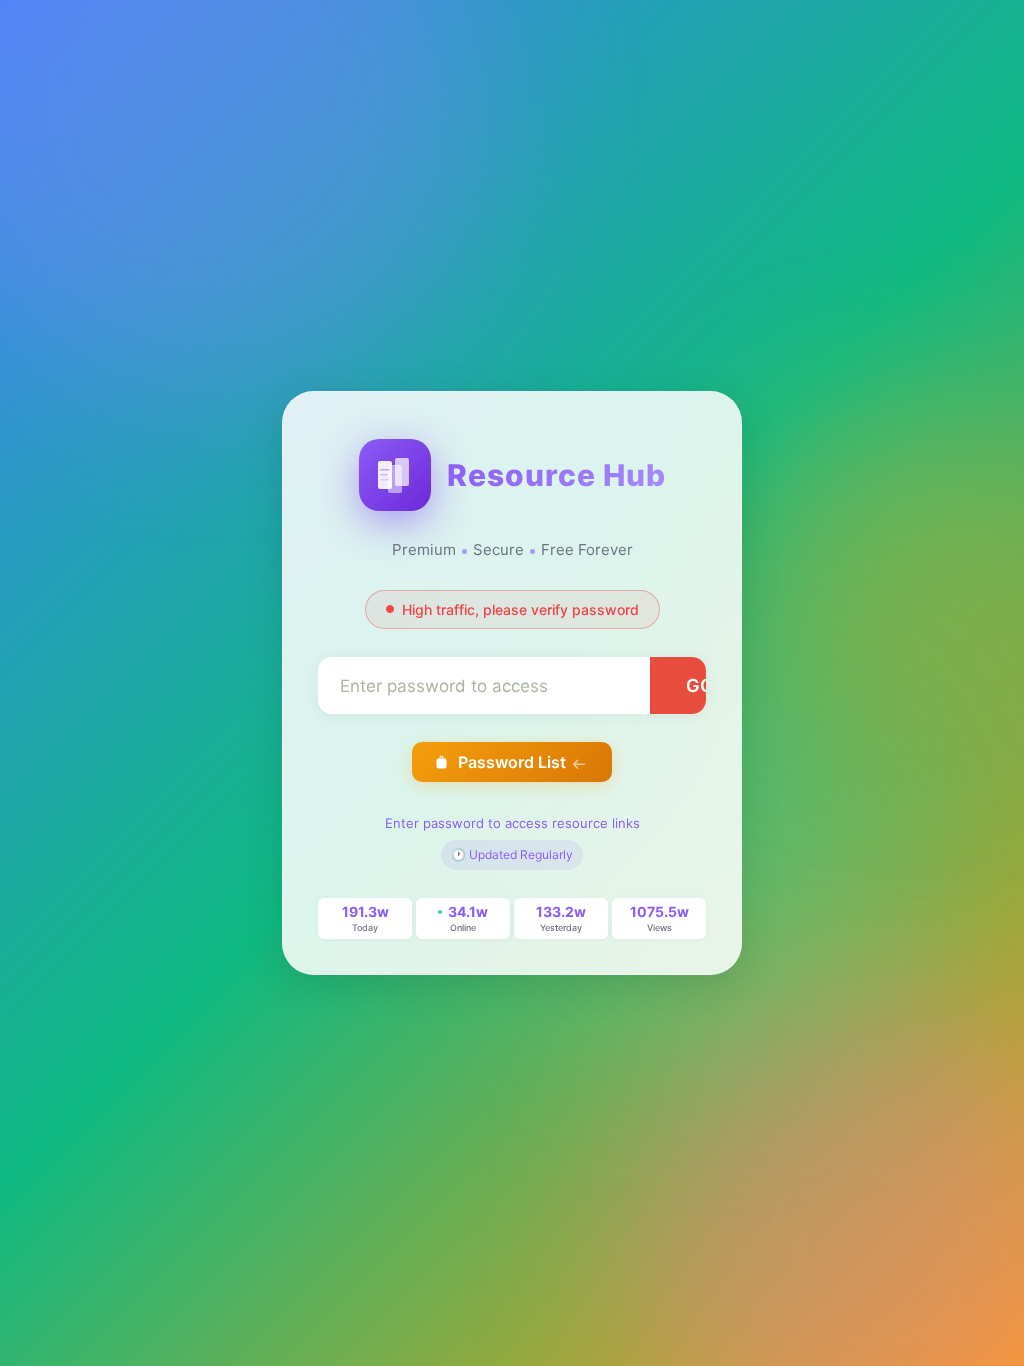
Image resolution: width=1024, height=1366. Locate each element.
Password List (512, 762)
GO (700, 685)
